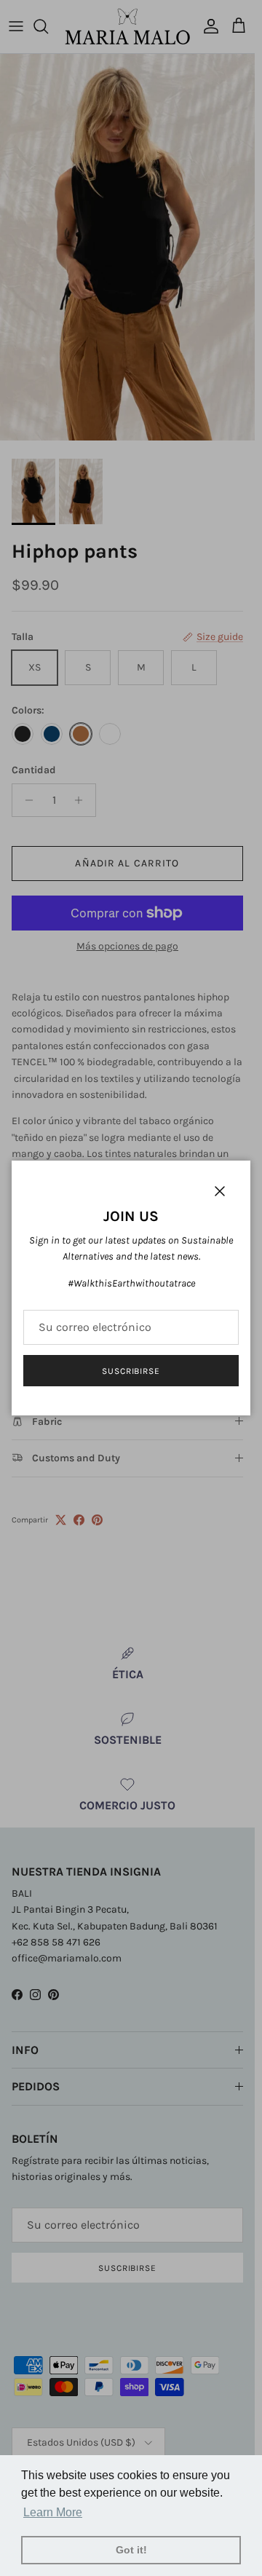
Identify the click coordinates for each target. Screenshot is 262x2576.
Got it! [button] (131, 2550)
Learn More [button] (53, 2512)
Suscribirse (131, 1371)
